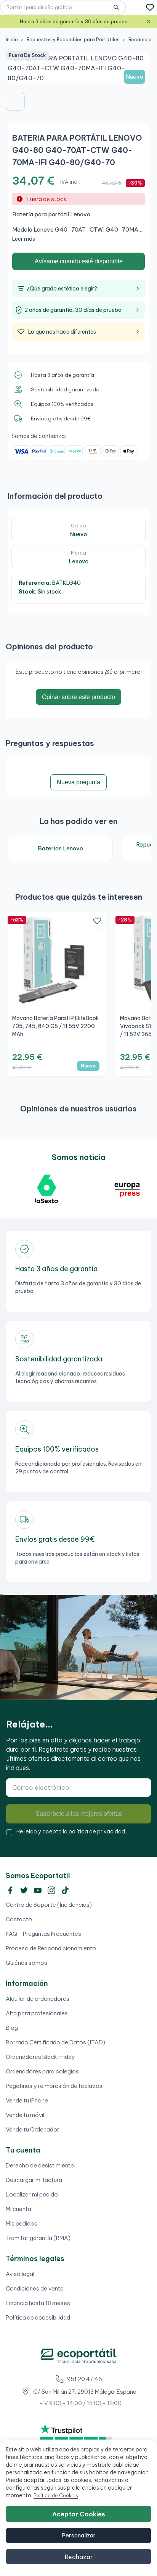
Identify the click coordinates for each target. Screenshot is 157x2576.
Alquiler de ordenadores (38, 1999)
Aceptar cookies (79, 2514)
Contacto (19, 1919)
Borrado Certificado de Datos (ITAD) (55, 2042)
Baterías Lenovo (60, 848)
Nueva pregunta (78, 782)
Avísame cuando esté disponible (79, 261)
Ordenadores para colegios (42, 2071)
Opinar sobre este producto (78, 697)
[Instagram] (51, 1890)
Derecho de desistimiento (40, 2165)
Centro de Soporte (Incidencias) (49, 1905)
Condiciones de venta (35, 2288)
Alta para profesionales (37, 2013)
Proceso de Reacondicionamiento (51, 1948)
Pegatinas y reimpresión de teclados (54, 2086)
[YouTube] (38, 1890)
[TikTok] (65, 1890)
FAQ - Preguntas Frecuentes (43, 1934)
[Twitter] (24, 1890)
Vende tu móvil (25, 2115)
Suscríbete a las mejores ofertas (79, 1814)
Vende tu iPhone (27, 2100)
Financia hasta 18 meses (38, 2303)
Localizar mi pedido (32, 2194)
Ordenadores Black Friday (40, 2057)
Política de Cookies (56, 2496)
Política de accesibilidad (38, 2317)
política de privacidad (97, 1831)
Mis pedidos (22, 2223)
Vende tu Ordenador (33, 2129)
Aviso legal (20, 2274)
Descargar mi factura (34, 2180)
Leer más (24, 239)
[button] (15, 101)
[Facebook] (10, 1890)
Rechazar (79, 2557)
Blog (12, 2028)
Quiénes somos (26, 1963)
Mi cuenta (18, 2209)
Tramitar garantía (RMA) (38, 2238)
